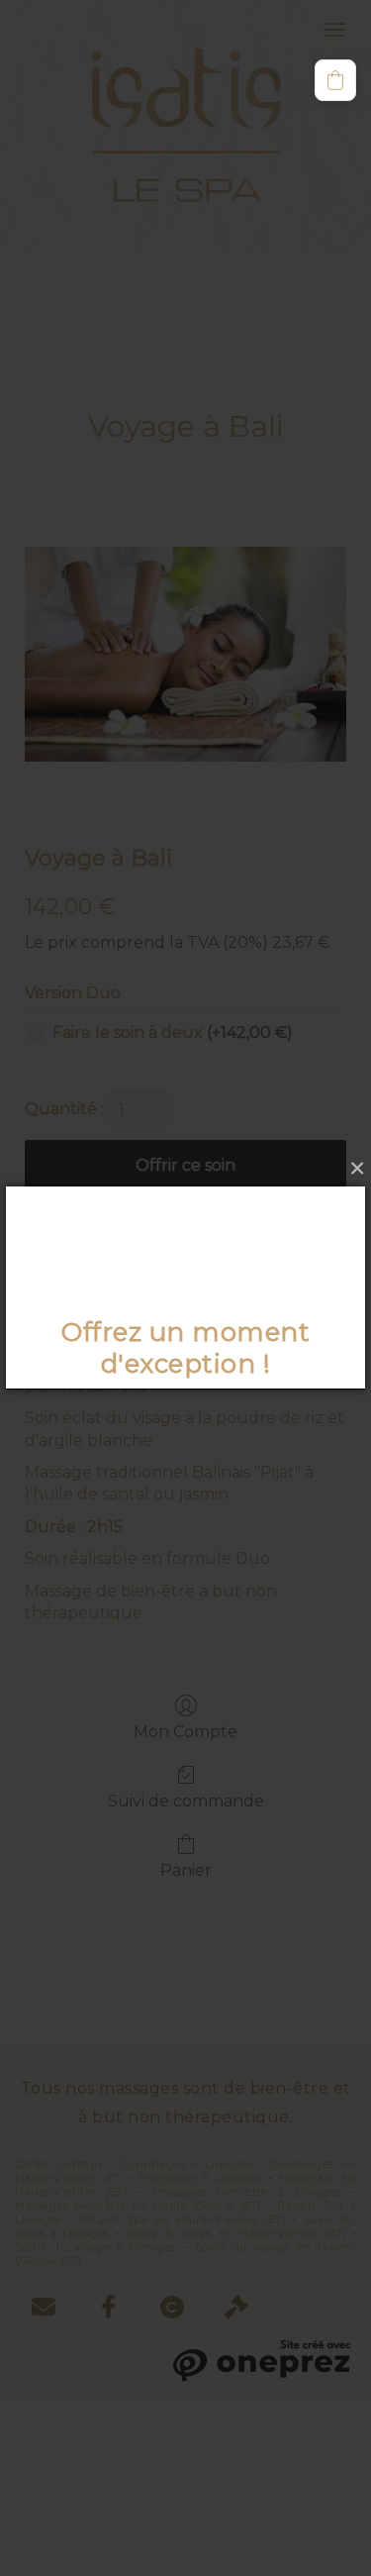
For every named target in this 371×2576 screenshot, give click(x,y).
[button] (335, 80)
